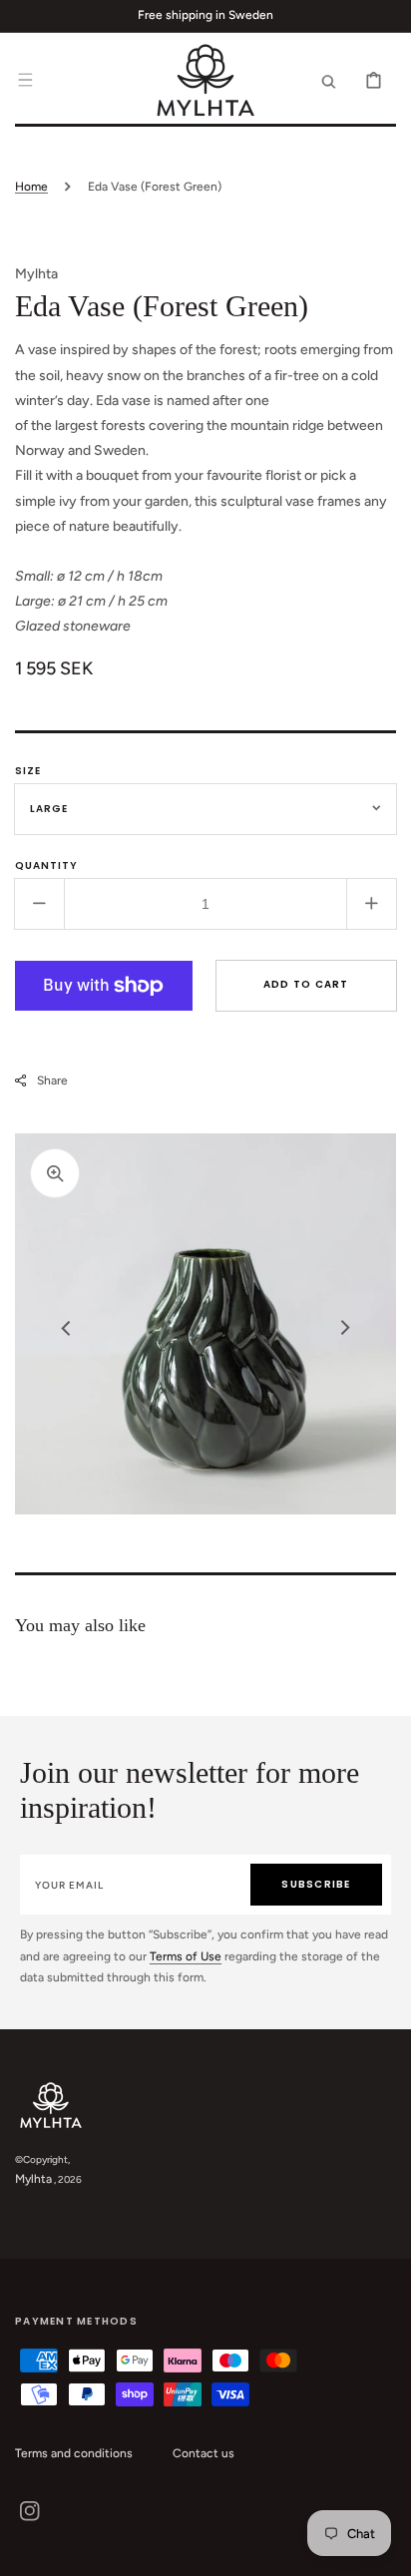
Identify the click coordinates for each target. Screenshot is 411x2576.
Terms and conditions (74, 2453)
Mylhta (33, 2179)
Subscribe (316, 1884)
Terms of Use (186, 1956)
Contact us (204, 2453)
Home (31, 187)
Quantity (46, 865)
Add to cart (306, 984)
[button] (25, 80)
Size (28, 771)
